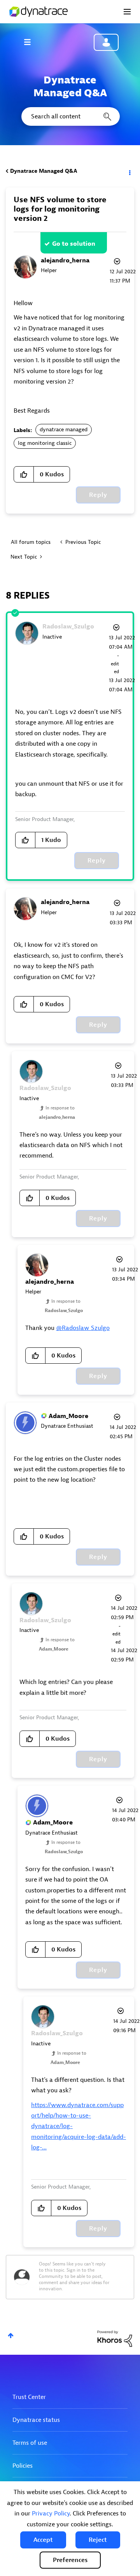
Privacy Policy (51, 2514)
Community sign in (106, 42)
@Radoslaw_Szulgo (83, 1328)
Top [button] (11, 2336)
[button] (43, 2540)
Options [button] (129, 171)
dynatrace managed (64, 430)
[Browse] (31, 42)
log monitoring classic (45, 443)
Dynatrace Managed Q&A (44, 171)
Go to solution (74, 244)
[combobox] (70, 116)
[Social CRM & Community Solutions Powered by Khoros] (115, 2338)
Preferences (70, 2560)
